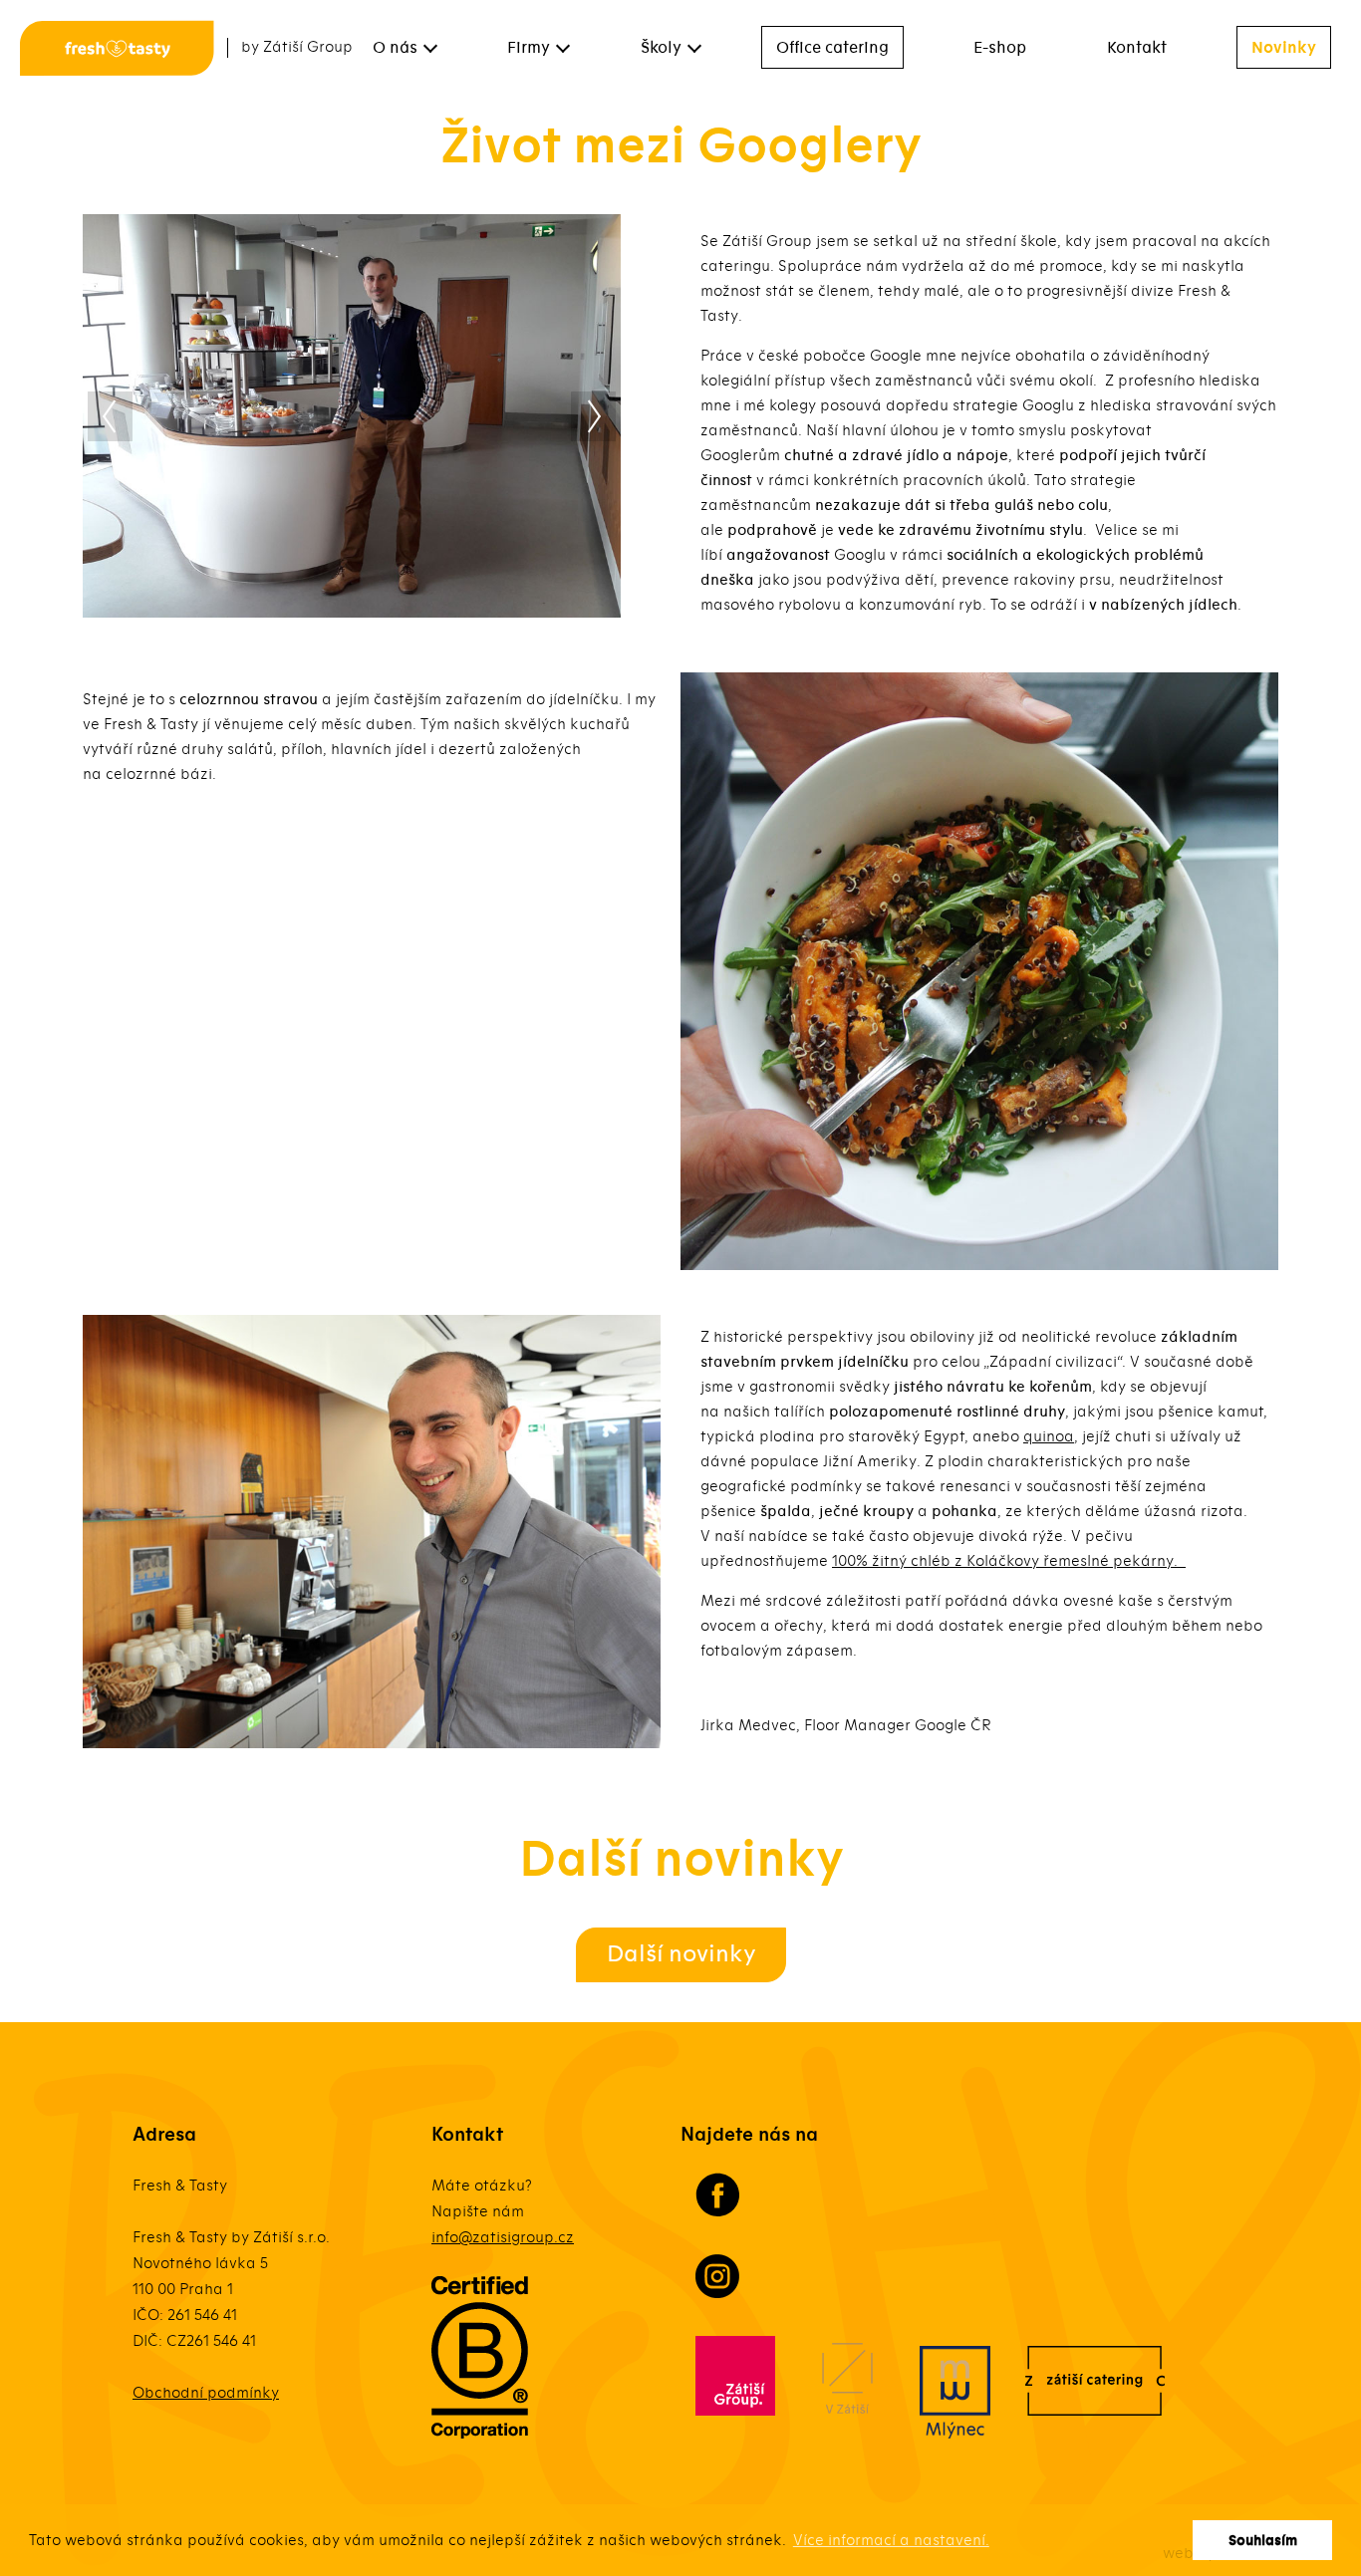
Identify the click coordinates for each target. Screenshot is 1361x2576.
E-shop (1000, 48)
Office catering (832, 48)
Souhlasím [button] (1263, 2541)
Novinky (1284, 48)
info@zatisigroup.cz (503, 2237)
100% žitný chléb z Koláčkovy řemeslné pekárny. (1009, 1561)
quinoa (1049, 1436)
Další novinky (681, 1954)
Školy (661, 48)
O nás (395, 48)
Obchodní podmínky (206, 2393)
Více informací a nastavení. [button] (891, 2540)
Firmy (529, 48)
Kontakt (1137, 48)
